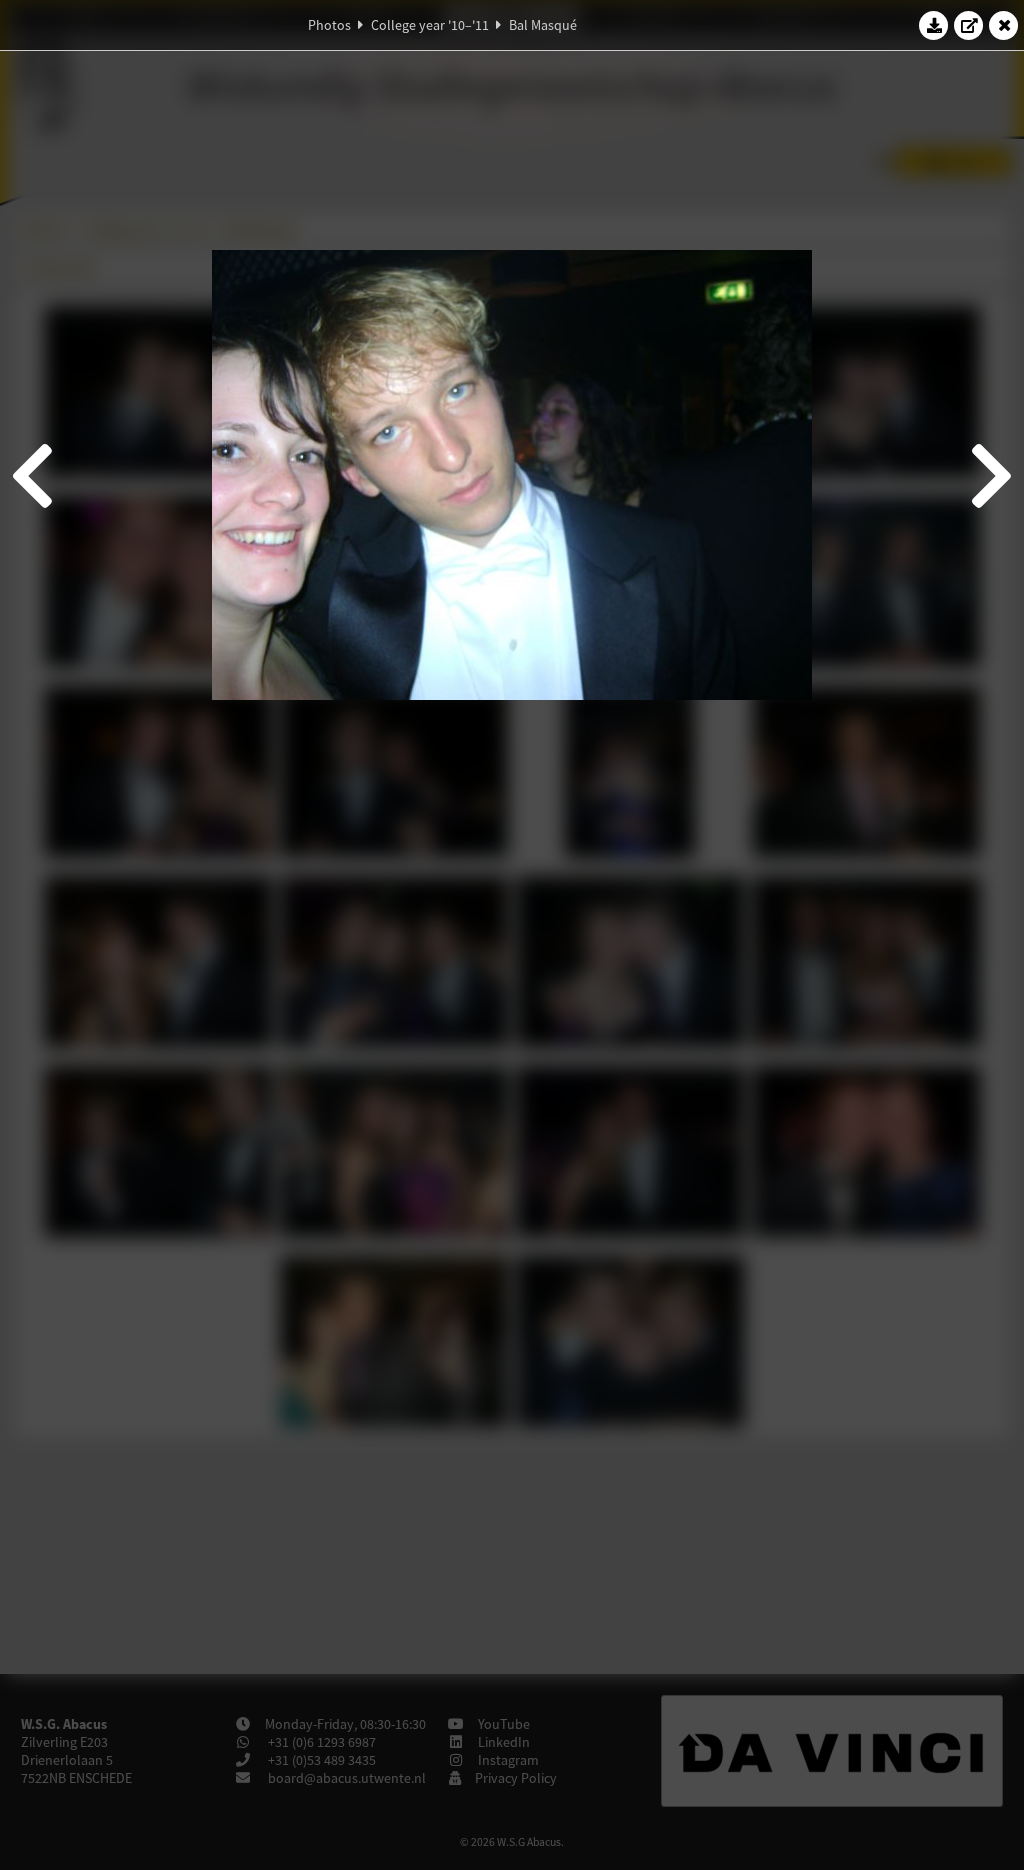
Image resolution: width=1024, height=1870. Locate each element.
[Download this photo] (934, 25)
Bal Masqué (543, 25)
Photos (329, 25)
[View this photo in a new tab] (969, 25)
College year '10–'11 (430, 25)
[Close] (1004, 25)
